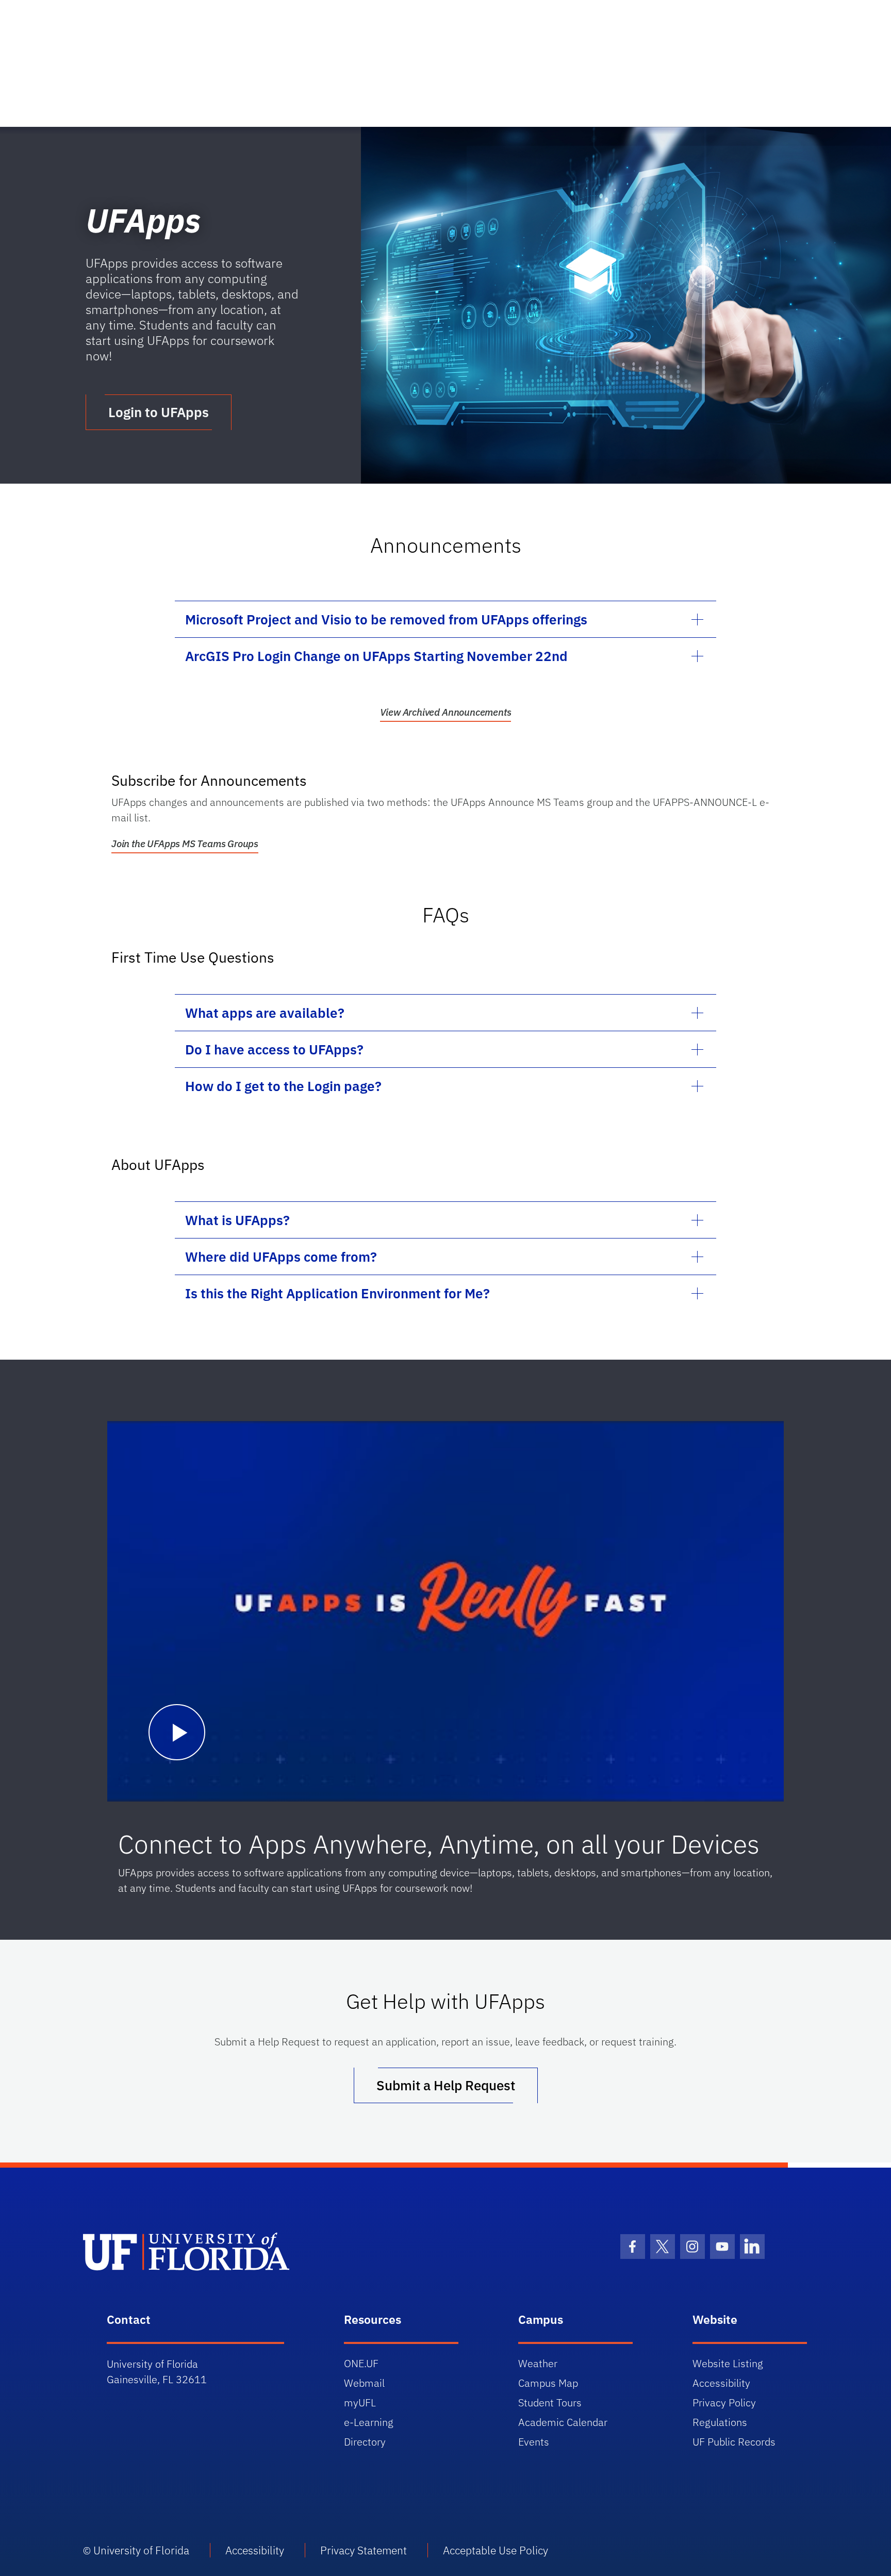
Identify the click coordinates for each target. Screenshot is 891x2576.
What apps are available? (265, 1013)
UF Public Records (734, 2442)
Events (534, 2442)
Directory (365, 2442)
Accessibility (721, 2383)
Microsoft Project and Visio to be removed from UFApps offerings (386, 619)
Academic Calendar (563, 2422)
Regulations (720, 2422)
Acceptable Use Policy (496, 2550)
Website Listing (728, 2363)
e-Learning (369, 2422)
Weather (538, 2363)
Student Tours (550, 2402)
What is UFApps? (237, 1220)
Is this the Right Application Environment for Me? (337, 1293)
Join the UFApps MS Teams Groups (185, 844)
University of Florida (141, 2550)
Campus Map (548, 2383)
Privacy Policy (724, 2402)
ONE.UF (361, 2363)
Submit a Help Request (446, 2085)
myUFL (360, 2402)
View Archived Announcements (446, 712)
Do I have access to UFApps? (274, 1049)
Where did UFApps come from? (281, 1257)
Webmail (364, 2383)
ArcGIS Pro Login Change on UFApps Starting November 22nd (376, 656)
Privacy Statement (364, 2550)
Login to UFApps (159, 412)
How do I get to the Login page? (283, 1086)
